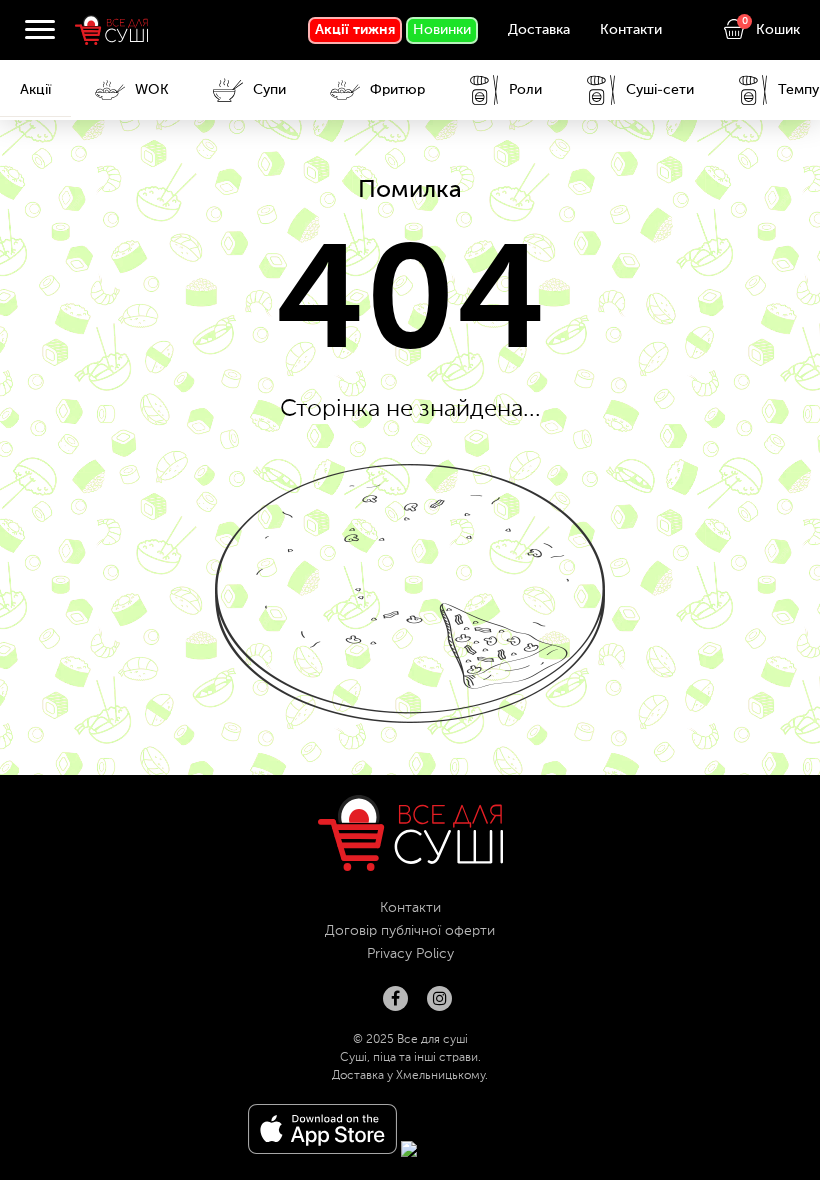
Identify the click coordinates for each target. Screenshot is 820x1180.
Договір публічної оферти (410, 931)
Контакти (631, 30)
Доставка (539, 30)
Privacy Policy (410, 954)
